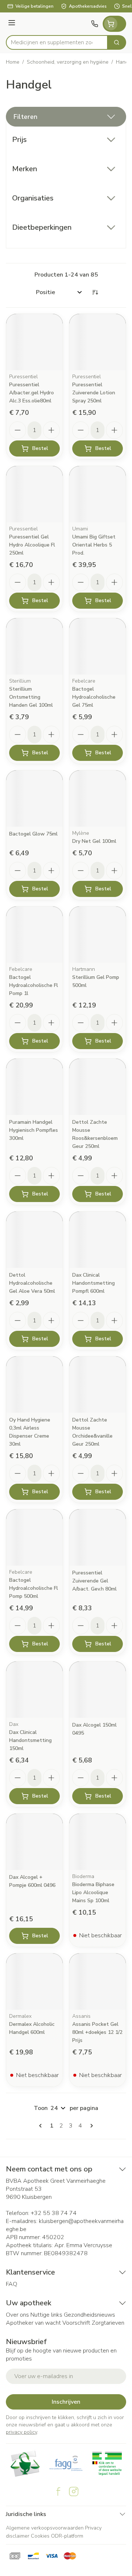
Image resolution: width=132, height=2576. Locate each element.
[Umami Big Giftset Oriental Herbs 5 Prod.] (98, 494)
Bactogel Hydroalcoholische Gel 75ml (94, 697)
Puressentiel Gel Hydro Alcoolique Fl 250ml (32, 545)
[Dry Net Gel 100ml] (98, 799)
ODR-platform (67, 2536)
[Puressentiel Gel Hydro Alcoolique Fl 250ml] (34, 494)
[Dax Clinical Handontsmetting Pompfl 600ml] (98, 1240)
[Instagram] (74, 2491)
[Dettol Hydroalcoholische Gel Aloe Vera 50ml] (34, 1240)
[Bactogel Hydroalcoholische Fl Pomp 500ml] (34, 1537)
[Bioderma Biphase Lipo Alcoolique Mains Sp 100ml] (98, 1842)
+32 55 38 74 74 (54, 2213)
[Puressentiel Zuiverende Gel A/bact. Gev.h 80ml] (98, 1537)
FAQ (12, 2284)
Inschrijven (66, 2402)
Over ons (17, 2315)
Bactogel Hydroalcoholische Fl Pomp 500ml (34, 1588)
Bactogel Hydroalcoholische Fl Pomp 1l (34, 985)
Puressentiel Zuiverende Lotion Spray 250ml (94, 393)
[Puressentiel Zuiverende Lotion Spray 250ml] (98, 342)
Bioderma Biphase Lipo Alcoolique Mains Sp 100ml (93, 1892)
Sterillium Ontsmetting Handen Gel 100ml (31, 697)
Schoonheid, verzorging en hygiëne (68, 62)
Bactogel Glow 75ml (33, 834)
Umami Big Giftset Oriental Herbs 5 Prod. (94, 545)
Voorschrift (76, 2323)
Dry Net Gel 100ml (94, 841)
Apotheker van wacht (33, 2323)
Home (13, 62)
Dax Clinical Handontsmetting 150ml (30, 1740)
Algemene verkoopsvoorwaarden (45, 2528)
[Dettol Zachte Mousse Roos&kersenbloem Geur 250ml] (98, 1087)
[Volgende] (90, 2126)
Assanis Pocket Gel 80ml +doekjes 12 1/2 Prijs (97, 2032)
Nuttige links (46, 2315)
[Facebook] (58, 2491)
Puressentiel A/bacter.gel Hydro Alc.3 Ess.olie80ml (32, 393)
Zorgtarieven (108, 2323)
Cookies (40, 2536)
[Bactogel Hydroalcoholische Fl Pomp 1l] (34, 935)
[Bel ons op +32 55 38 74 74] (95, 24)
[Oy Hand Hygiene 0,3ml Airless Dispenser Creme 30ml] (34, 1385)
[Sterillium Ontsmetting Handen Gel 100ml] (34, 646)
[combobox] (57, 42)
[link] (42, 2126)
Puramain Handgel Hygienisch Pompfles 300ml (34, 1130)
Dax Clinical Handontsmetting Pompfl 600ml (93, 1283)
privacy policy (21, 2432)
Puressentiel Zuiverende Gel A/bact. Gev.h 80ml (94, 1581)
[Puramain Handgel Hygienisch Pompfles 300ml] (34, 1087)
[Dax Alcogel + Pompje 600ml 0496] (34, 1842)
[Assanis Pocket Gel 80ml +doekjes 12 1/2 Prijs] (98, 1982)
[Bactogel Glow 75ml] (34, 799)
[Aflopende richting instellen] (95, 292)
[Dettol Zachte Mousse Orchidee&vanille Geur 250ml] (98, 1385)
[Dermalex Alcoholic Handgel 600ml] (34, 1982)
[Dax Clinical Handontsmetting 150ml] (34, 1690)
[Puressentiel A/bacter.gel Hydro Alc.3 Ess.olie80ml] (34, 342)
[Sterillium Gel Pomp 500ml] (98, 935)
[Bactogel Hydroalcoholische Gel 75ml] (98, 646)
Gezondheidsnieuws (89, 2315)
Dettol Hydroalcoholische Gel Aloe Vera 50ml (32, 1283)
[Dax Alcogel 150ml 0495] (98, 1690)
